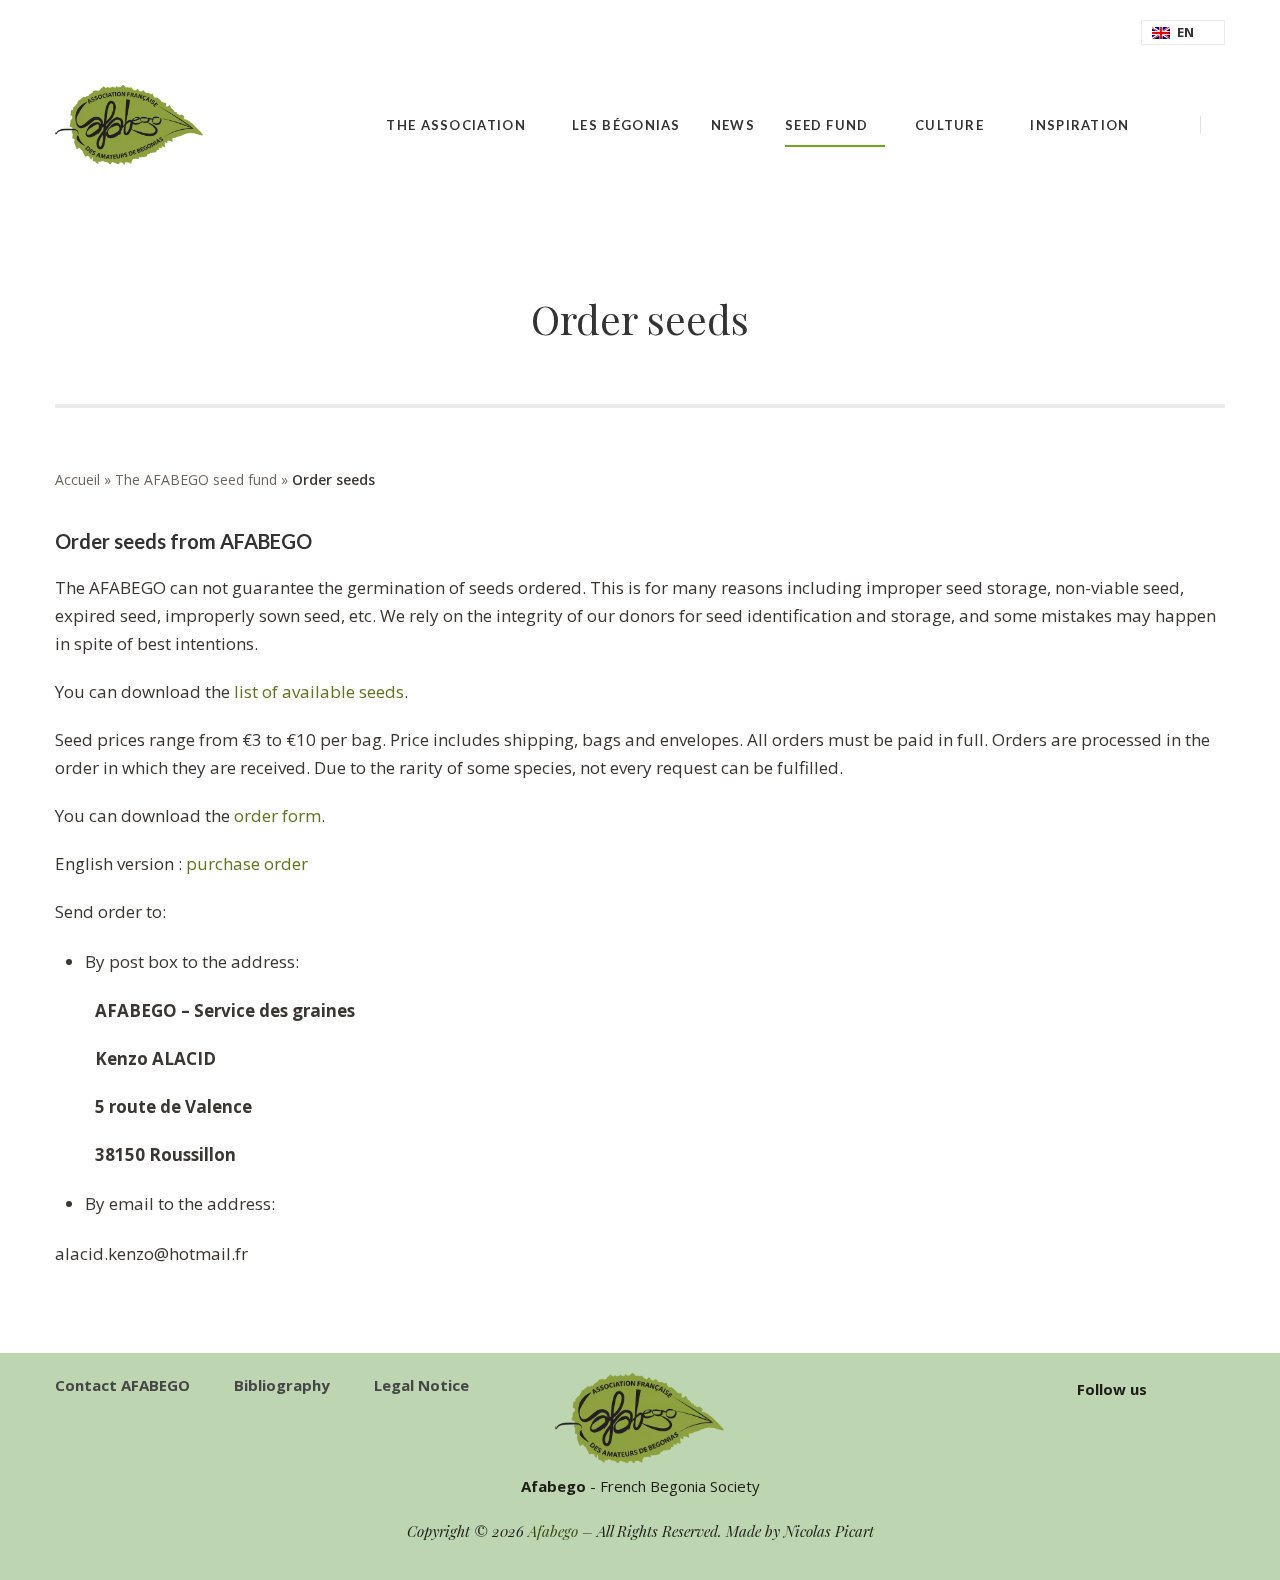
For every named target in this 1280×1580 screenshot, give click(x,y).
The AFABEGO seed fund (196, 479)
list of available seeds (319, 691)
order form (277, 815)
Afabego (553, 1531)
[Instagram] (1218, 1389)
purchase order (247, 863)
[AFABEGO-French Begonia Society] (129, 125)
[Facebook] (1219, 126)
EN (1185, 32)
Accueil (77, 479)
